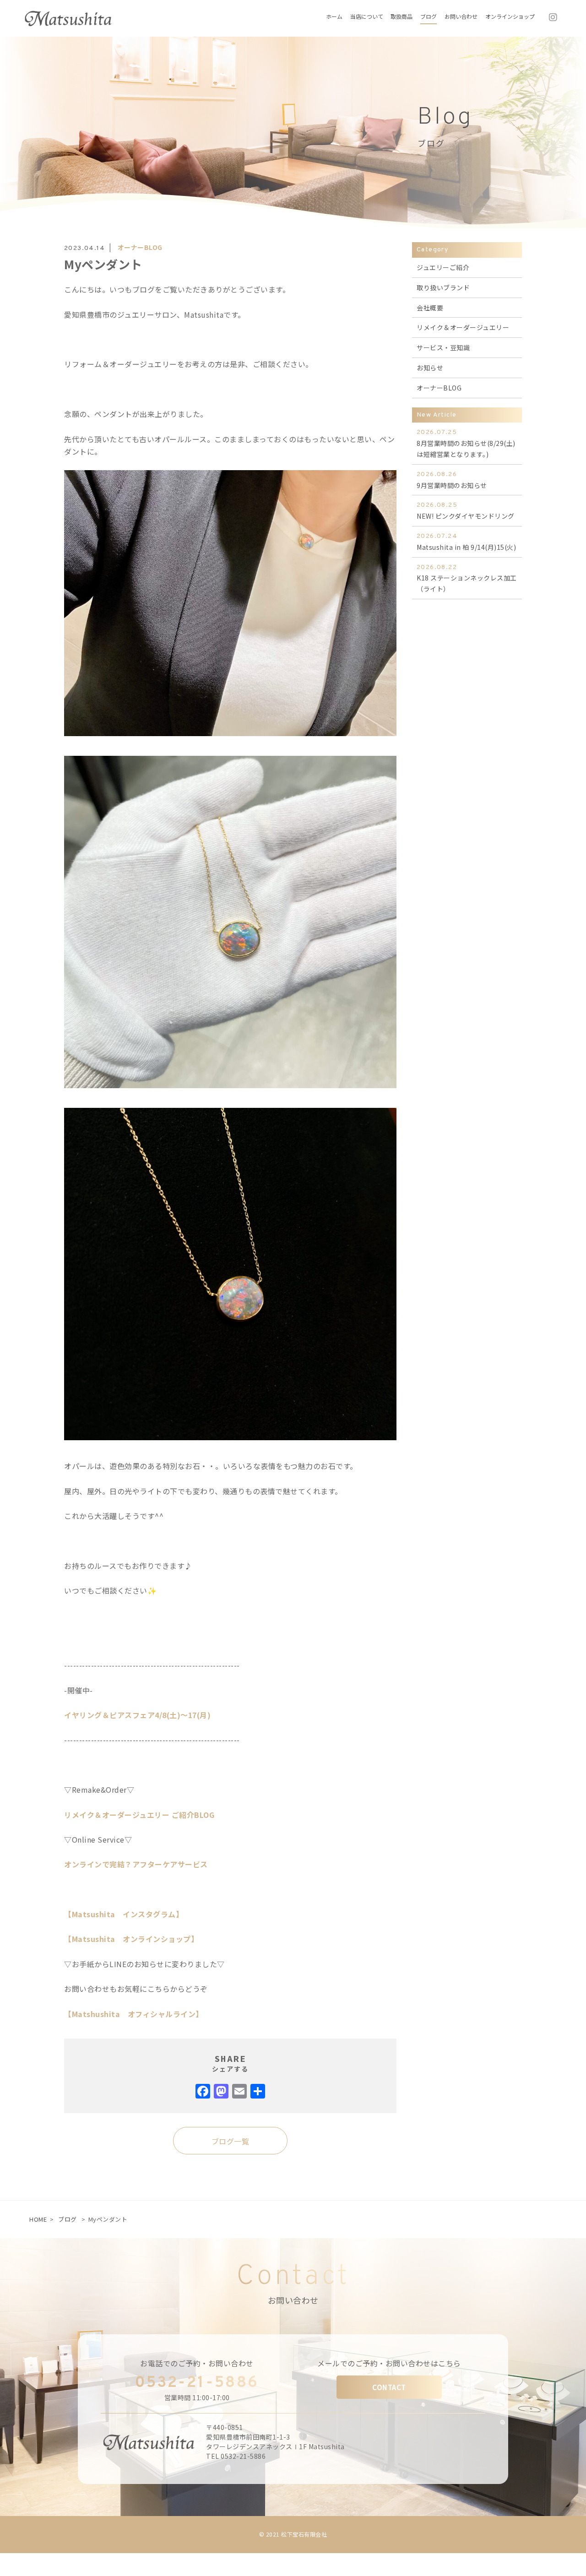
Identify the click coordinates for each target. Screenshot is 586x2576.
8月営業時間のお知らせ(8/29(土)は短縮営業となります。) (466, 444)
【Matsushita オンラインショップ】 (131, 1939)
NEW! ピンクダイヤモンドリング (466, 511)
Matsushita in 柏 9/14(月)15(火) (466, 542)
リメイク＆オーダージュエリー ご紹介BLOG (139, 1815)
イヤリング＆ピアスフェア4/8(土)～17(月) (137, 1715)
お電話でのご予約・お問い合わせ (197, 2363)
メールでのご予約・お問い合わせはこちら (389, 2363)
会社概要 (430, 308)
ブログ (68, 2219)
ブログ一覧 (231, 2141)
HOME (38, 2219)
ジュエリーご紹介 (443, 267)
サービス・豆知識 (443, 347)
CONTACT (389, 2387)
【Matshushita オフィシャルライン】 (134, 2014)
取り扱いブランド (443, 287)
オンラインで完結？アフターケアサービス (136, 1864)
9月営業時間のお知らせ (452, 480)
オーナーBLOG (140, 247)
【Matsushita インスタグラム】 (124, 1914)
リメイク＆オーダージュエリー (463, 327)
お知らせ (430, 368)
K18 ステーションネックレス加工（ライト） (467, 579)
